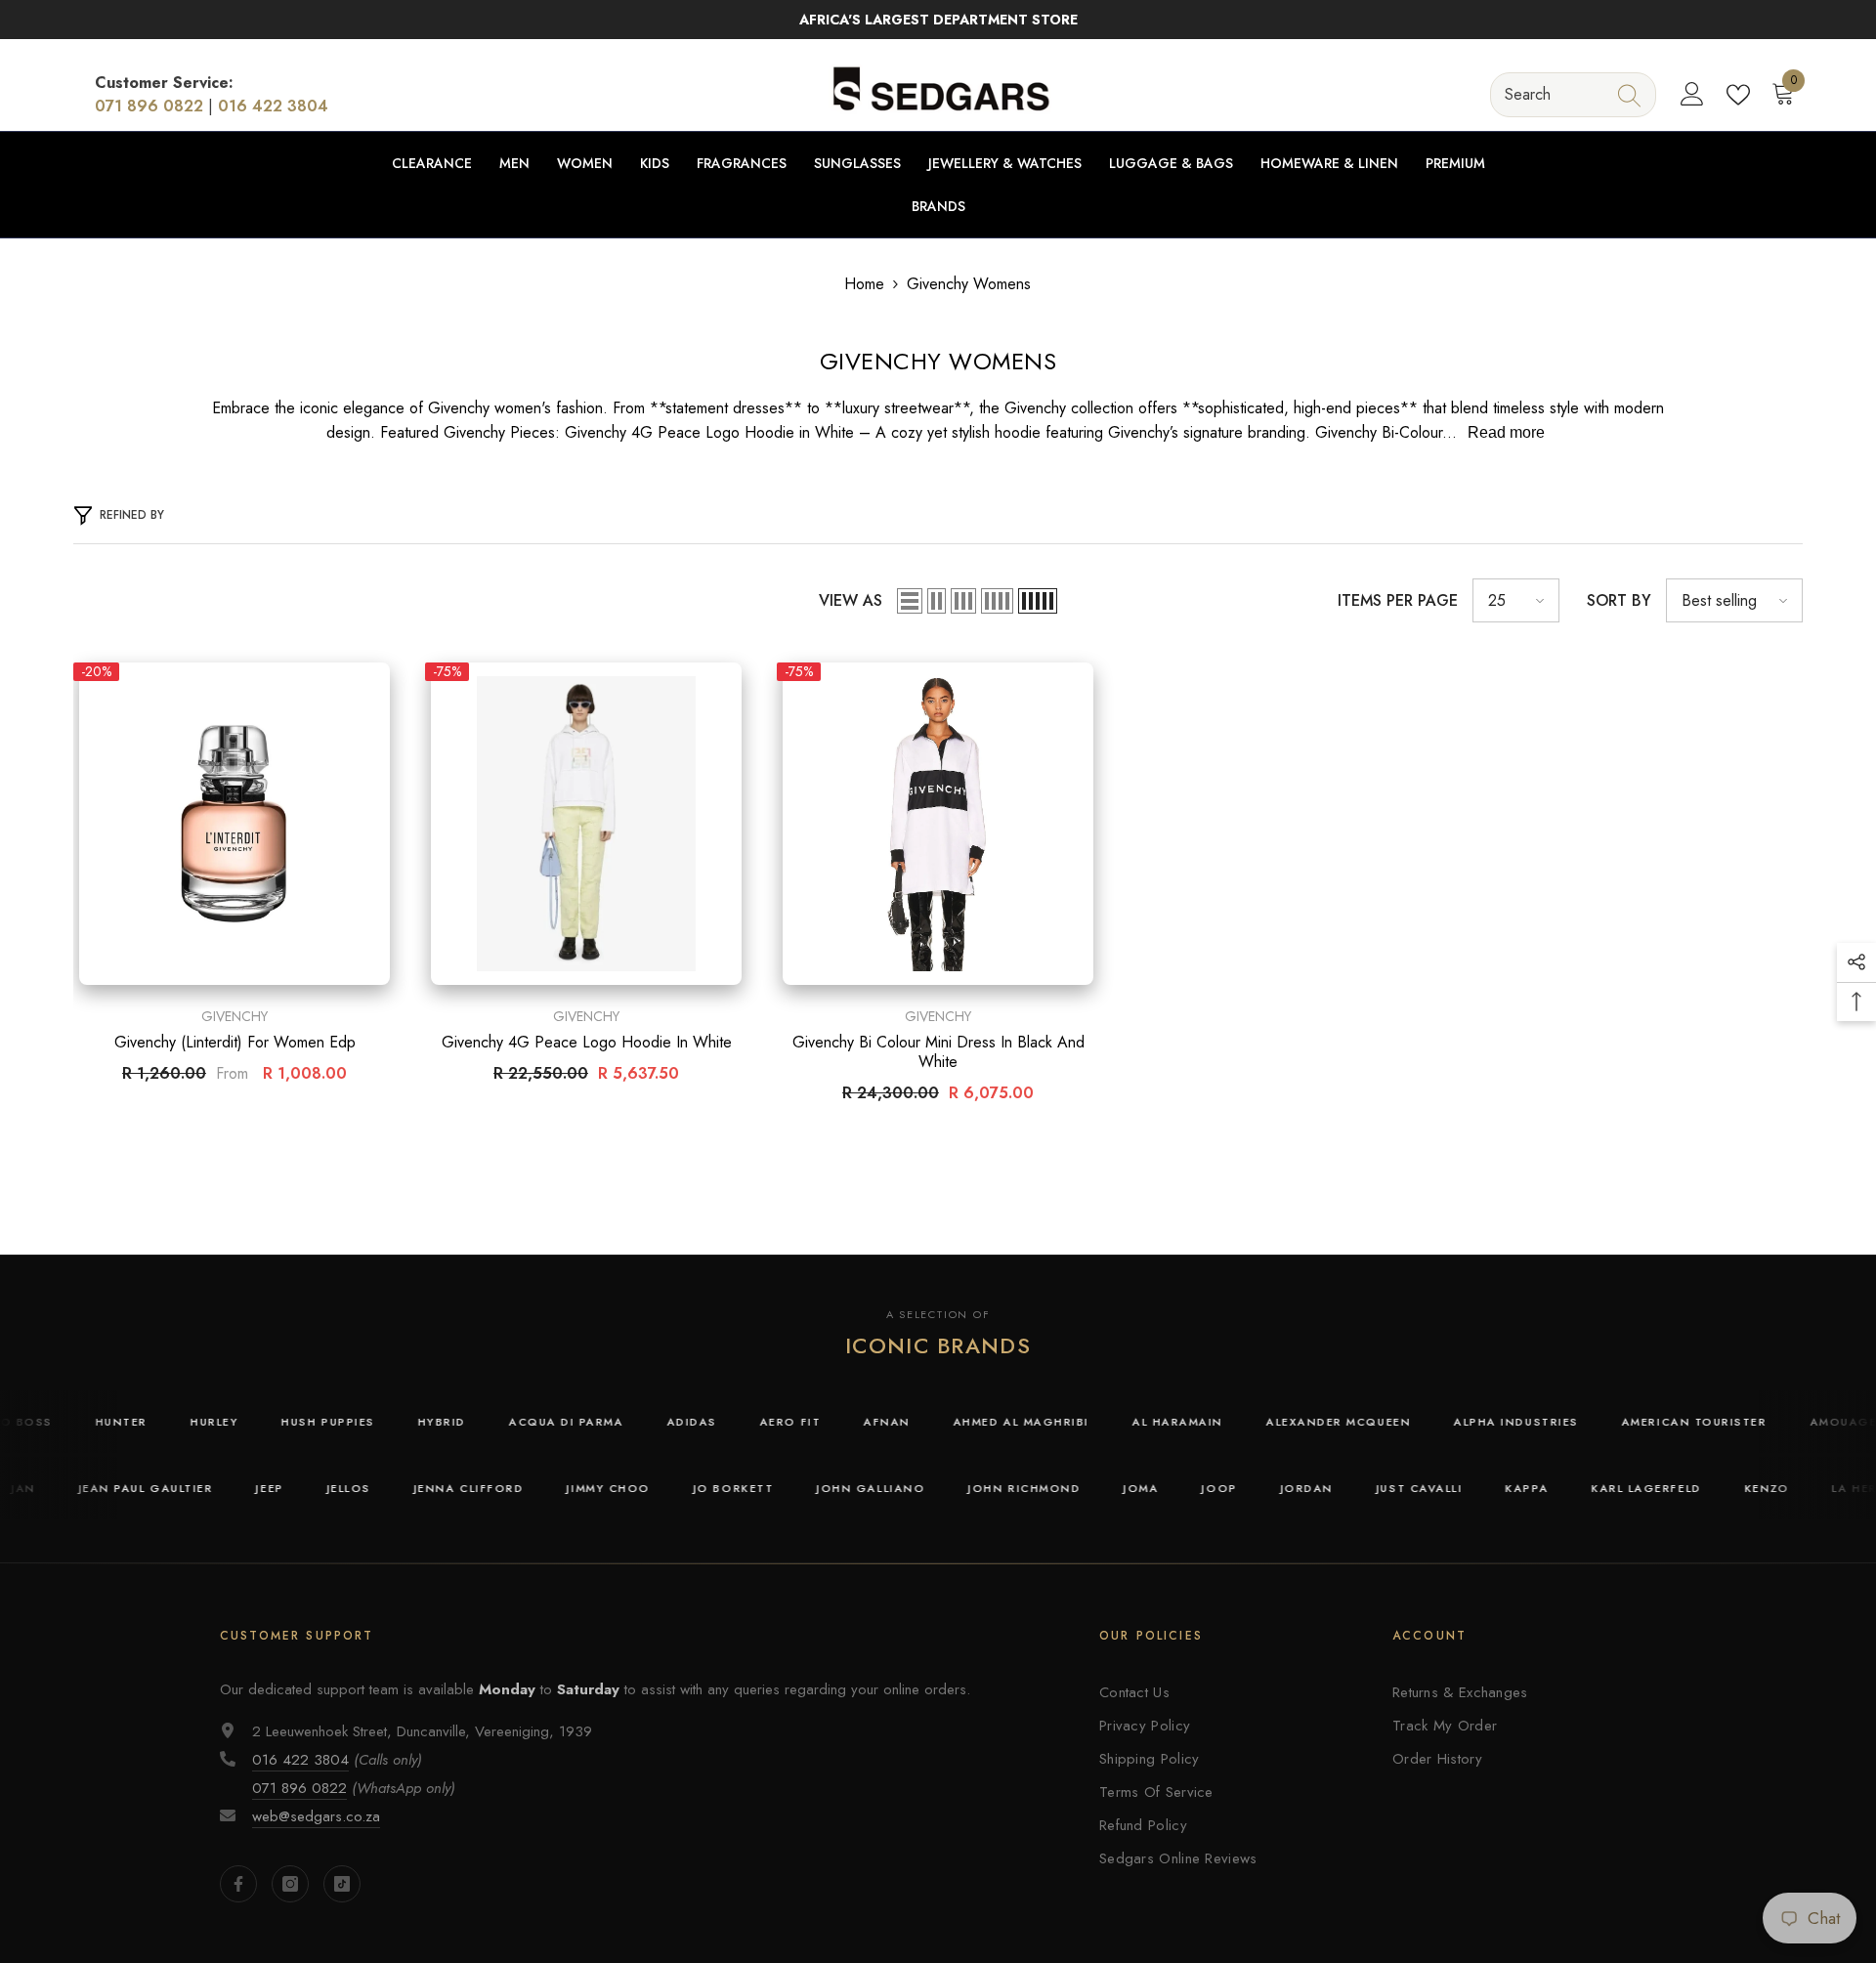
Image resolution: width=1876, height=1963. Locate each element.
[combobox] (1555, 94)
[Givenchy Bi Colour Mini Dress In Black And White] (938, 824)
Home (864, 284)
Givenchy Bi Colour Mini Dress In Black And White (938, 1052)
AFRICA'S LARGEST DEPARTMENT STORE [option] (938, 20)
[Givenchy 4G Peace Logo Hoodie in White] (586, 824)
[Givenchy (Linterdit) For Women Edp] (234, 824)
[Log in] (1692, 95)
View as (851, 600)
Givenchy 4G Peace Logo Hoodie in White (587, 1043)
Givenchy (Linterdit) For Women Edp (235, 1043)
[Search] (1573, 94)
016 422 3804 (273, 106)
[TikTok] (342, 1884)
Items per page (1398, 600)
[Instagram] (290, 1884)
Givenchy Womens (969, 284)
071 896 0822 (149, 106)
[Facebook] (238, 1884)
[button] (910, 601)
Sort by (1619, 600)
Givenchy (234, 1016)
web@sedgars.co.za (316, 1816)
